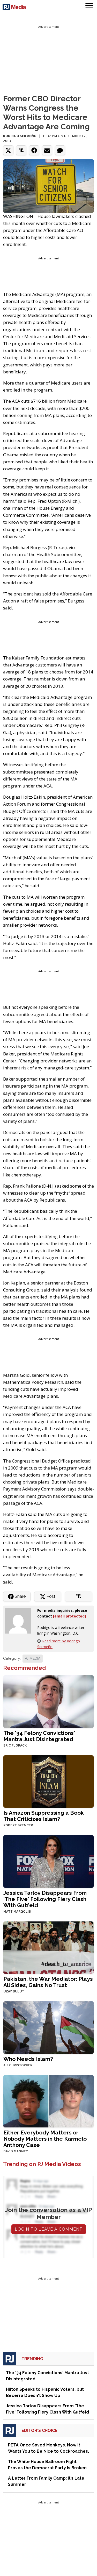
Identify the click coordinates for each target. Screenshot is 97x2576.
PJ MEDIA (33, 1658)
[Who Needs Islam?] (48, 2027)
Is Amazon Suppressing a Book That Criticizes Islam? (44, 1816)
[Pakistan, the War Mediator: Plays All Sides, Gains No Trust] (48, 1947)
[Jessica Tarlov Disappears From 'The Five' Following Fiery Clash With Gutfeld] (48, 1861)
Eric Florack (15, 1745)
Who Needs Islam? (28, 2059)
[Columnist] (20, 1620)
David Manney (16, 2151)
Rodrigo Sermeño (20, 136)
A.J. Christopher (18, 2065)
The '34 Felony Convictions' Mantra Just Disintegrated (39, 1736)
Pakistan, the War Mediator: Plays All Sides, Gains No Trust (48, 1982)
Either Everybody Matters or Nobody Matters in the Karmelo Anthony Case (45, 2139)
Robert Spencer (18, 1825)
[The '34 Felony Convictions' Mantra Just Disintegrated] (48, 1701)
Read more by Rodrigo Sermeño (59, 1644)
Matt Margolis (17, 1912)
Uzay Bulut (14, 1991)
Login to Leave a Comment (49, 2229)
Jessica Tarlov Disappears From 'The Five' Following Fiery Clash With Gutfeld (45, 1899)
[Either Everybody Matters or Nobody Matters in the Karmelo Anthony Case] (48, 2101)
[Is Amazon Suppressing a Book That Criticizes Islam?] (48, 1781)
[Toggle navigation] (89, 6)
